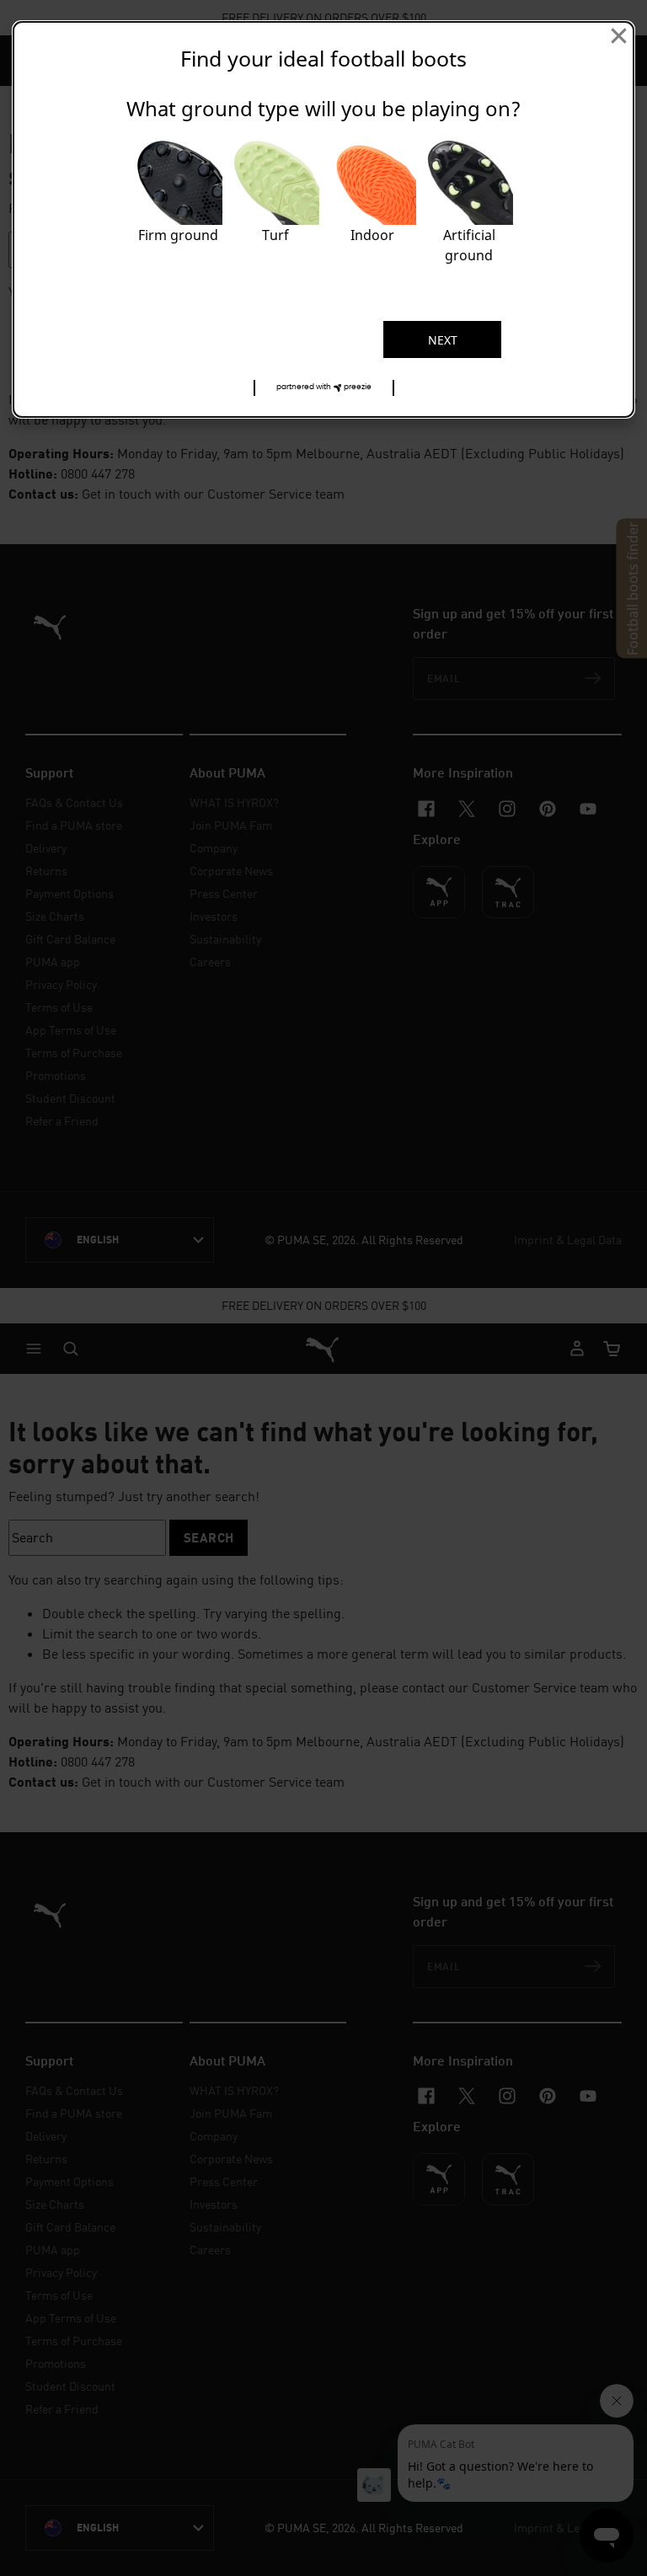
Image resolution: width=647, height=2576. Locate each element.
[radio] (178, 206)
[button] (324, 388)
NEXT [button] (443, 340)
